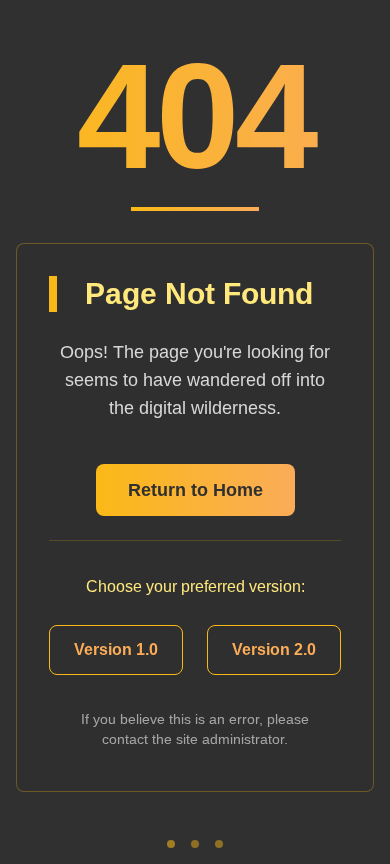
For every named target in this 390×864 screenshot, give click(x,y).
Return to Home (195, 490)
